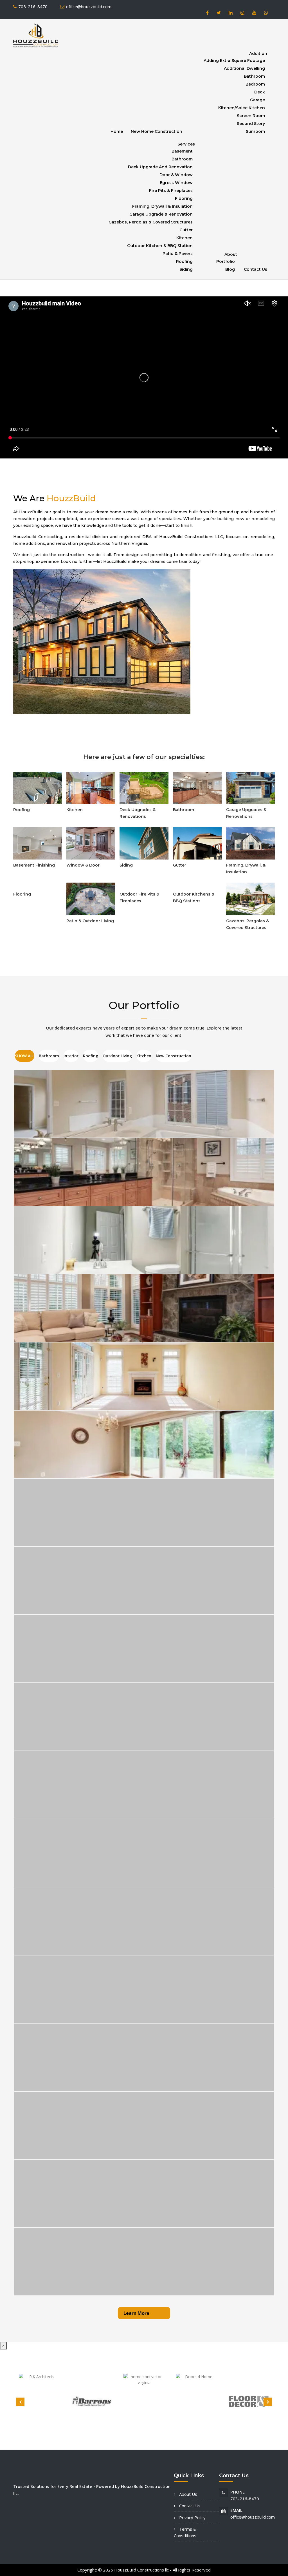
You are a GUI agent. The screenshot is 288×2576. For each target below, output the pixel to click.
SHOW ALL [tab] (25, 1056)
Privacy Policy (192, 2517)
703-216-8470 (33, 6)
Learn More (136, 2313)
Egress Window (176, 183)
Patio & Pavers (178, 254)
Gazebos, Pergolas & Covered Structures (151, 222)
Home (117, 131)
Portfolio (226, 261)
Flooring (184, 198)
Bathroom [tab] (49, 1056)
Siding (186, 269)
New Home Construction (157, 131)
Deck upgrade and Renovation (160, 167)
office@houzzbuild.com (89, 6)
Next (268, 2402)
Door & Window (176, 175)
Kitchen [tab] (144, 1056)
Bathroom (254, 76)
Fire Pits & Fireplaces (171, 191)
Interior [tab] (71, 1056)
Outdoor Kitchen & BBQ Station (160, 246)
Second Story (251, 124)
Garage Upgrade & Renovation (161, 214)
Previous (20, 2402)
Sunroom (255, 131)
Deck (260, 92)
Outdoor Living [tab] (117, 1056)
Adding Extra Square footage (234, 61)
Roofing (184, 261)
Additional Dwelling (244, 68)
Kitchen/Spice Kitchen (242, 108)
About (231, 254)
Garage (257, 100)
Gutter (186, 230)
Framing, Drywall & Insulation (162, 206)
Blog (230, 269)
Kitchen (184, 238)
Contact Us (256, 269)
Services (186, 144)
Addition (258, 53)
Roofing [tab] (91, 1056)
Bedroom (255, 84)
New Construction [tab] (174, 1056)
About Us (188, 2494)
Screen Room (251, 116)
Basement (182, 151)
